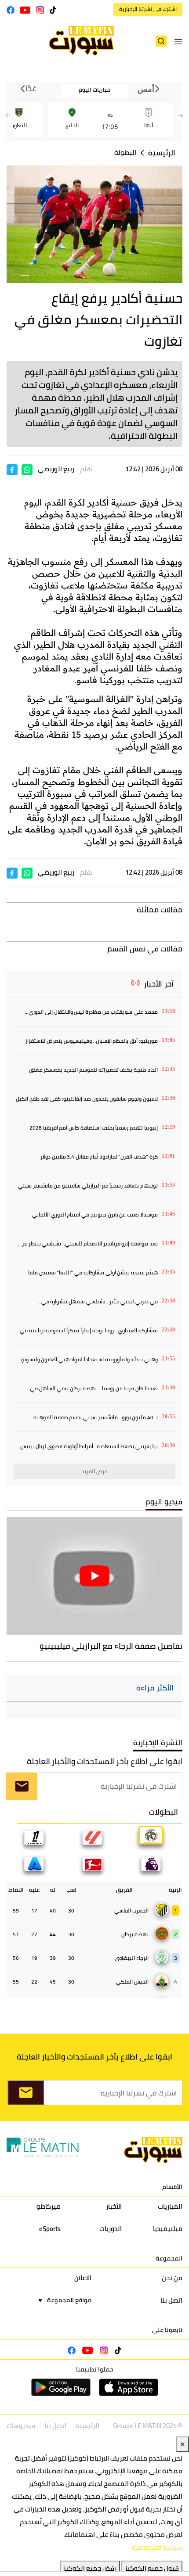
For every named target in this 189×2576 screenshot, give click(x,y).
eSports (50, 2229)
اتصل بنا (171, 2300)
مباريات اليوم (94, 90)
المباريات (170, 2206)
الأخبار (114, 2206)
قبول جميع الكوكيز (152, 2568)
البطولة (125, 152)
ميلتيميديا (168, 2229)
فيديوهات (21, 2426)
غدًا (30, 89)
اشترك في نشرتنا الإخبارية (148, 9)
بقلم (86, 469)
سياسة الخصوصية (157, 2547)
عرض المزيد (95, 1471)
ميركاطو (49, 2206)
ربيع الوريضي (56, 469)
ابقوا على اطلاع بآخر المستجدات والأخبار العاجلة (105, 1761)
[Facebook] (12, 469)
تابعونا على (167, 2330)
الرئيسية (162, 153)
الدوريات (111, 2229)
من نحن (172, 2278)
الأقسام (172, 2187)
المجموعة (169, 2258)
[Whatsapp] (27, 469)
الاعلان (83, 2278)
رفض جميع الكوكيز (90, 2568)
